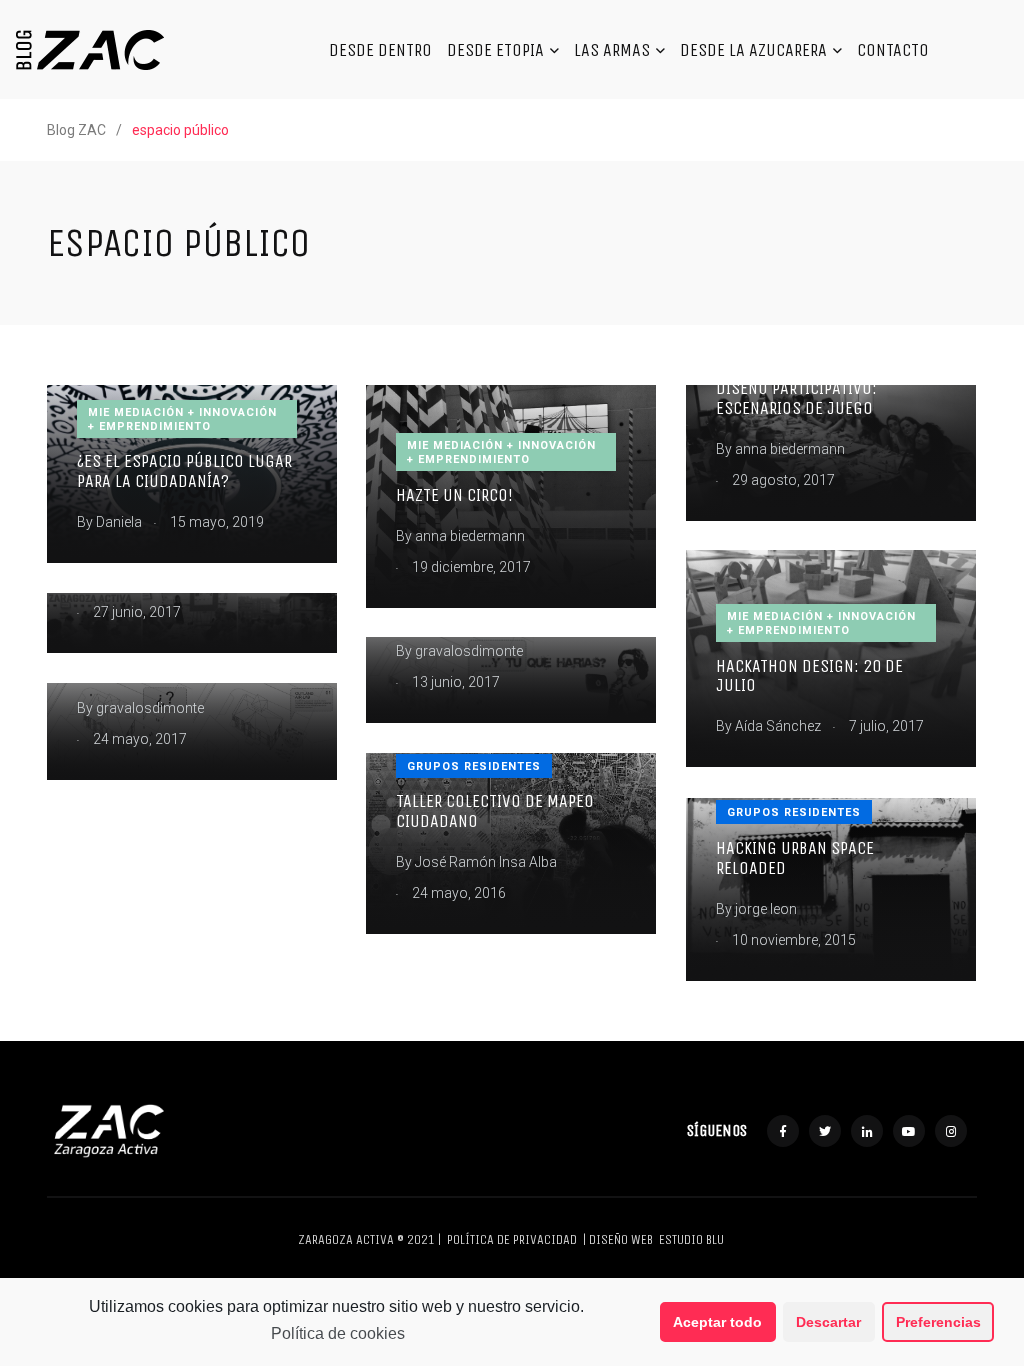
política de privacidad (512, 1239)
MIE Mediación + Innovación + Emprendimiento (182, 419)
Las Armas (612, 50)
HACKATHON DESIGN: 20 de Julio (809, 676)
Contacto (893, 50)
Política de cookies (338, 1333)
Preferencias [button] (938, 1322)
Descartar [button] (828, 1322)
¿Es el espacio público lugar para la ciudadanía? (184, 471)
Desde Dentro (380, 50)
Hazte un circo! (454, 495)
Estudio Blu (691, 1239)
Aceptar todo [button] (717, 1322)
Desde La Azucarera (753, 50)
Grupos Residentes (474, 766)
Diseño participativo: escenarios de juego (796, 398)
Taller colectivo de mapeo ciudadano (495, 811)
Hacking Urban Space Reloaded (795, 858)
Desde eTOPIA (495, 50)
